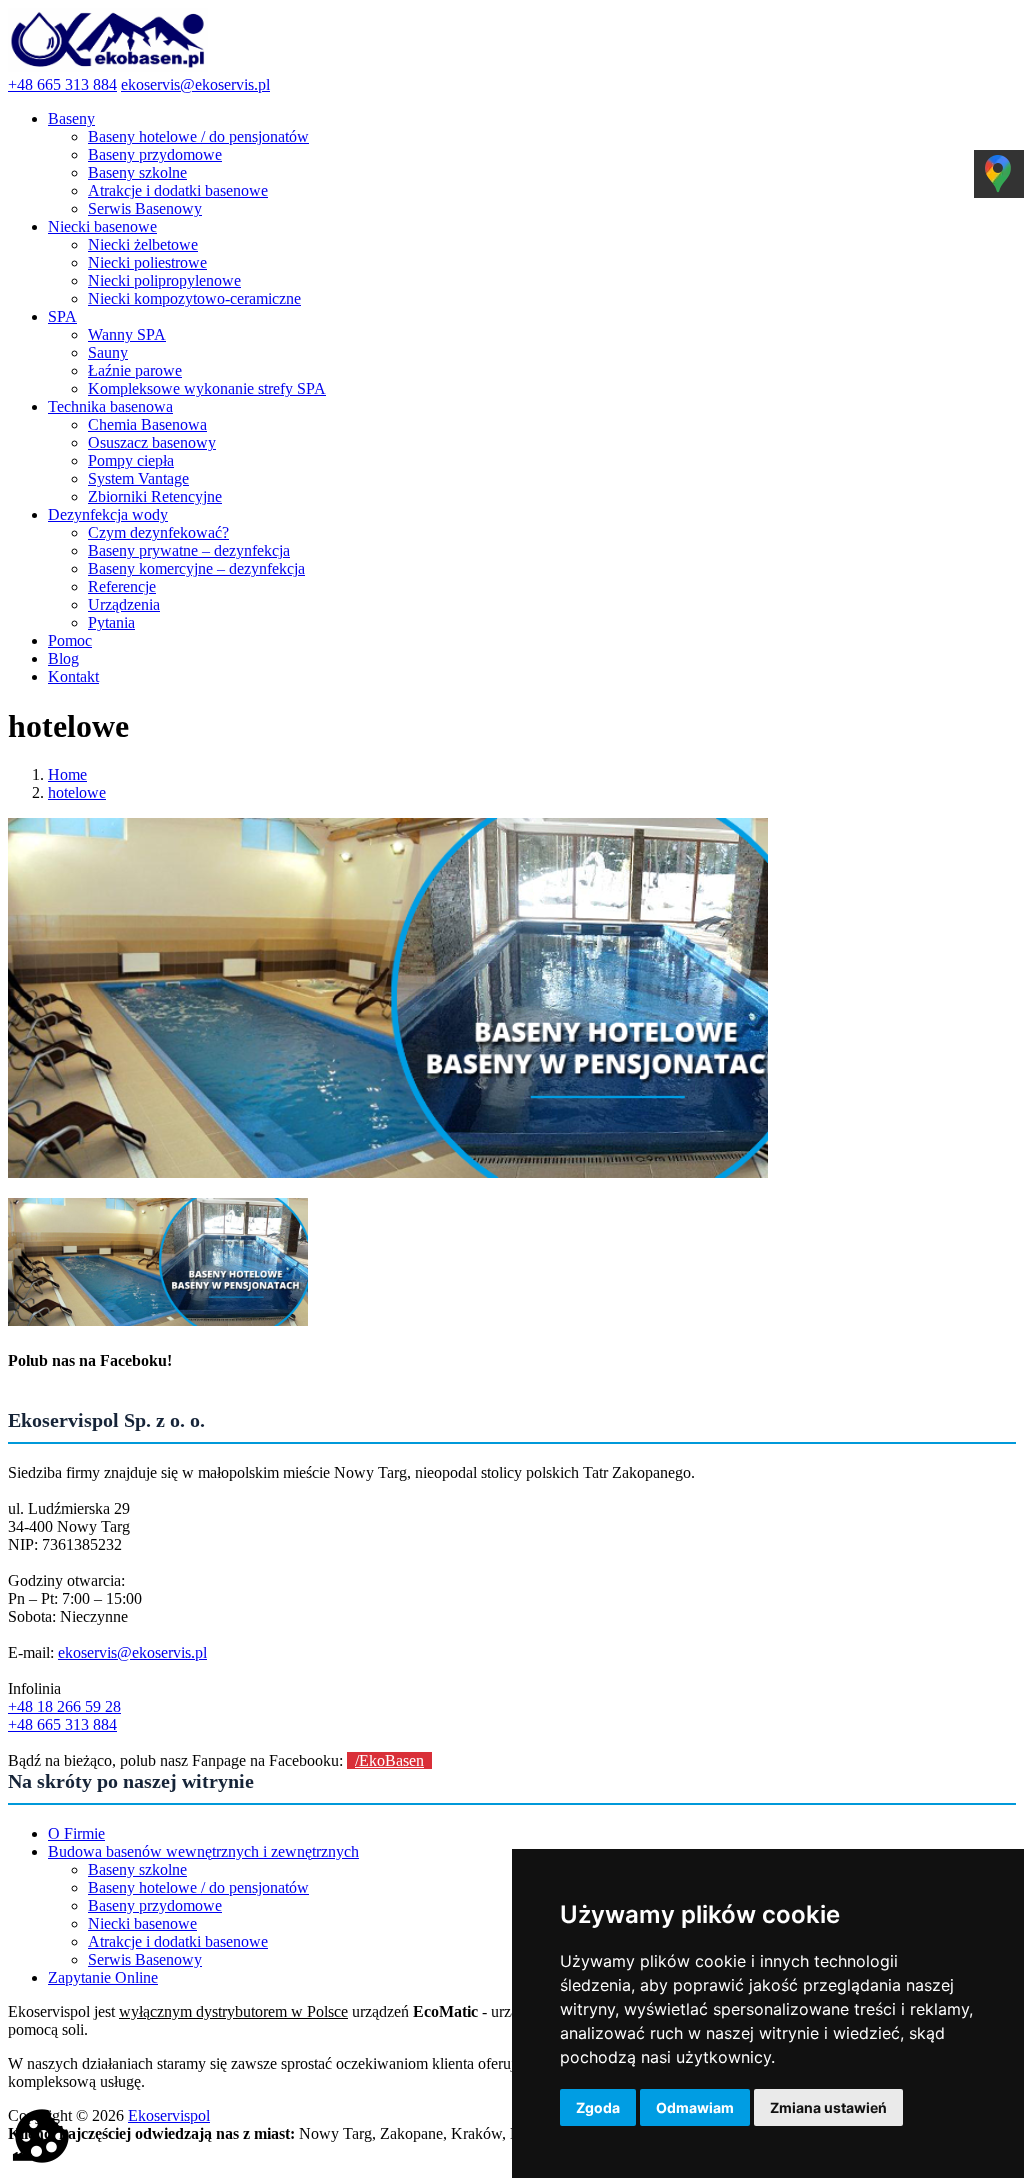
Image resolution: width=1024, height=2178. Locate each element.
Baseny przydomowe (155, 154)
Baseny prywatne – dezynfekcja (189, 550)
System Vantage (138, 478)
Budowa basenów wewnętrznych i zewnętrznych (203, 1851)
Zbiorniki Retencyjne (155, 496)
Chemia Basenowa (147, 424)
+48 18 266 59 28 (64, 1706)
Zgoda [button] (598, 2107)
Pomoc (70, 640)
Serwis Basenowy (145, 208)
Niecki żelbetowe (143, 244)
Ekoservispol (169, 2115)
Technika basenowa (110, 406)
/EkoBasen (389, 1760)
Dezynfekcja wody (108, 514)
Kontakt (73, 676)
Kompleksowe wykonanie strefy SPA (207, 388)
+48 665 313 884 (62, 84)
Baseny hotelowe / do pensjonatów (198, 136)
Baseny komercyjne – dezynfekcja (196, 568)
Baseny (71, 118)
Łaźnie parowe (135, 370)
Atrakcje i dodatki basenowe (178, 190)
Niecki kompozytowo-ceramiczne (194, 298)
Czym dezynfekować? (158, 532)
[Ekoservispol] (108, 66)
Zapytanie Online (103, 1977)
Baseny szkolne (137, 172)
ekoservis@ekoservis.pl (195, 84)
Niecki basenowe (102, 226)
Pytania (111, 622)
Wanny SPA (127, 334)
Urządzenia (124, 604)
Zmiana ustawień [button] (828, 2107)
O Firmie (76, 1833)
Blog (63, 658)
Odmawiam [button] (695, 2107)
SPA (62, 316)
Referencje (122, 586)
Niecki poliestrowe (147, 262)
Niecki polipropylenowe (164, 280)
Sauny (108, 352)
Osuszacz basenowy (152, 442)
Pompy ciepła (131, 460)
